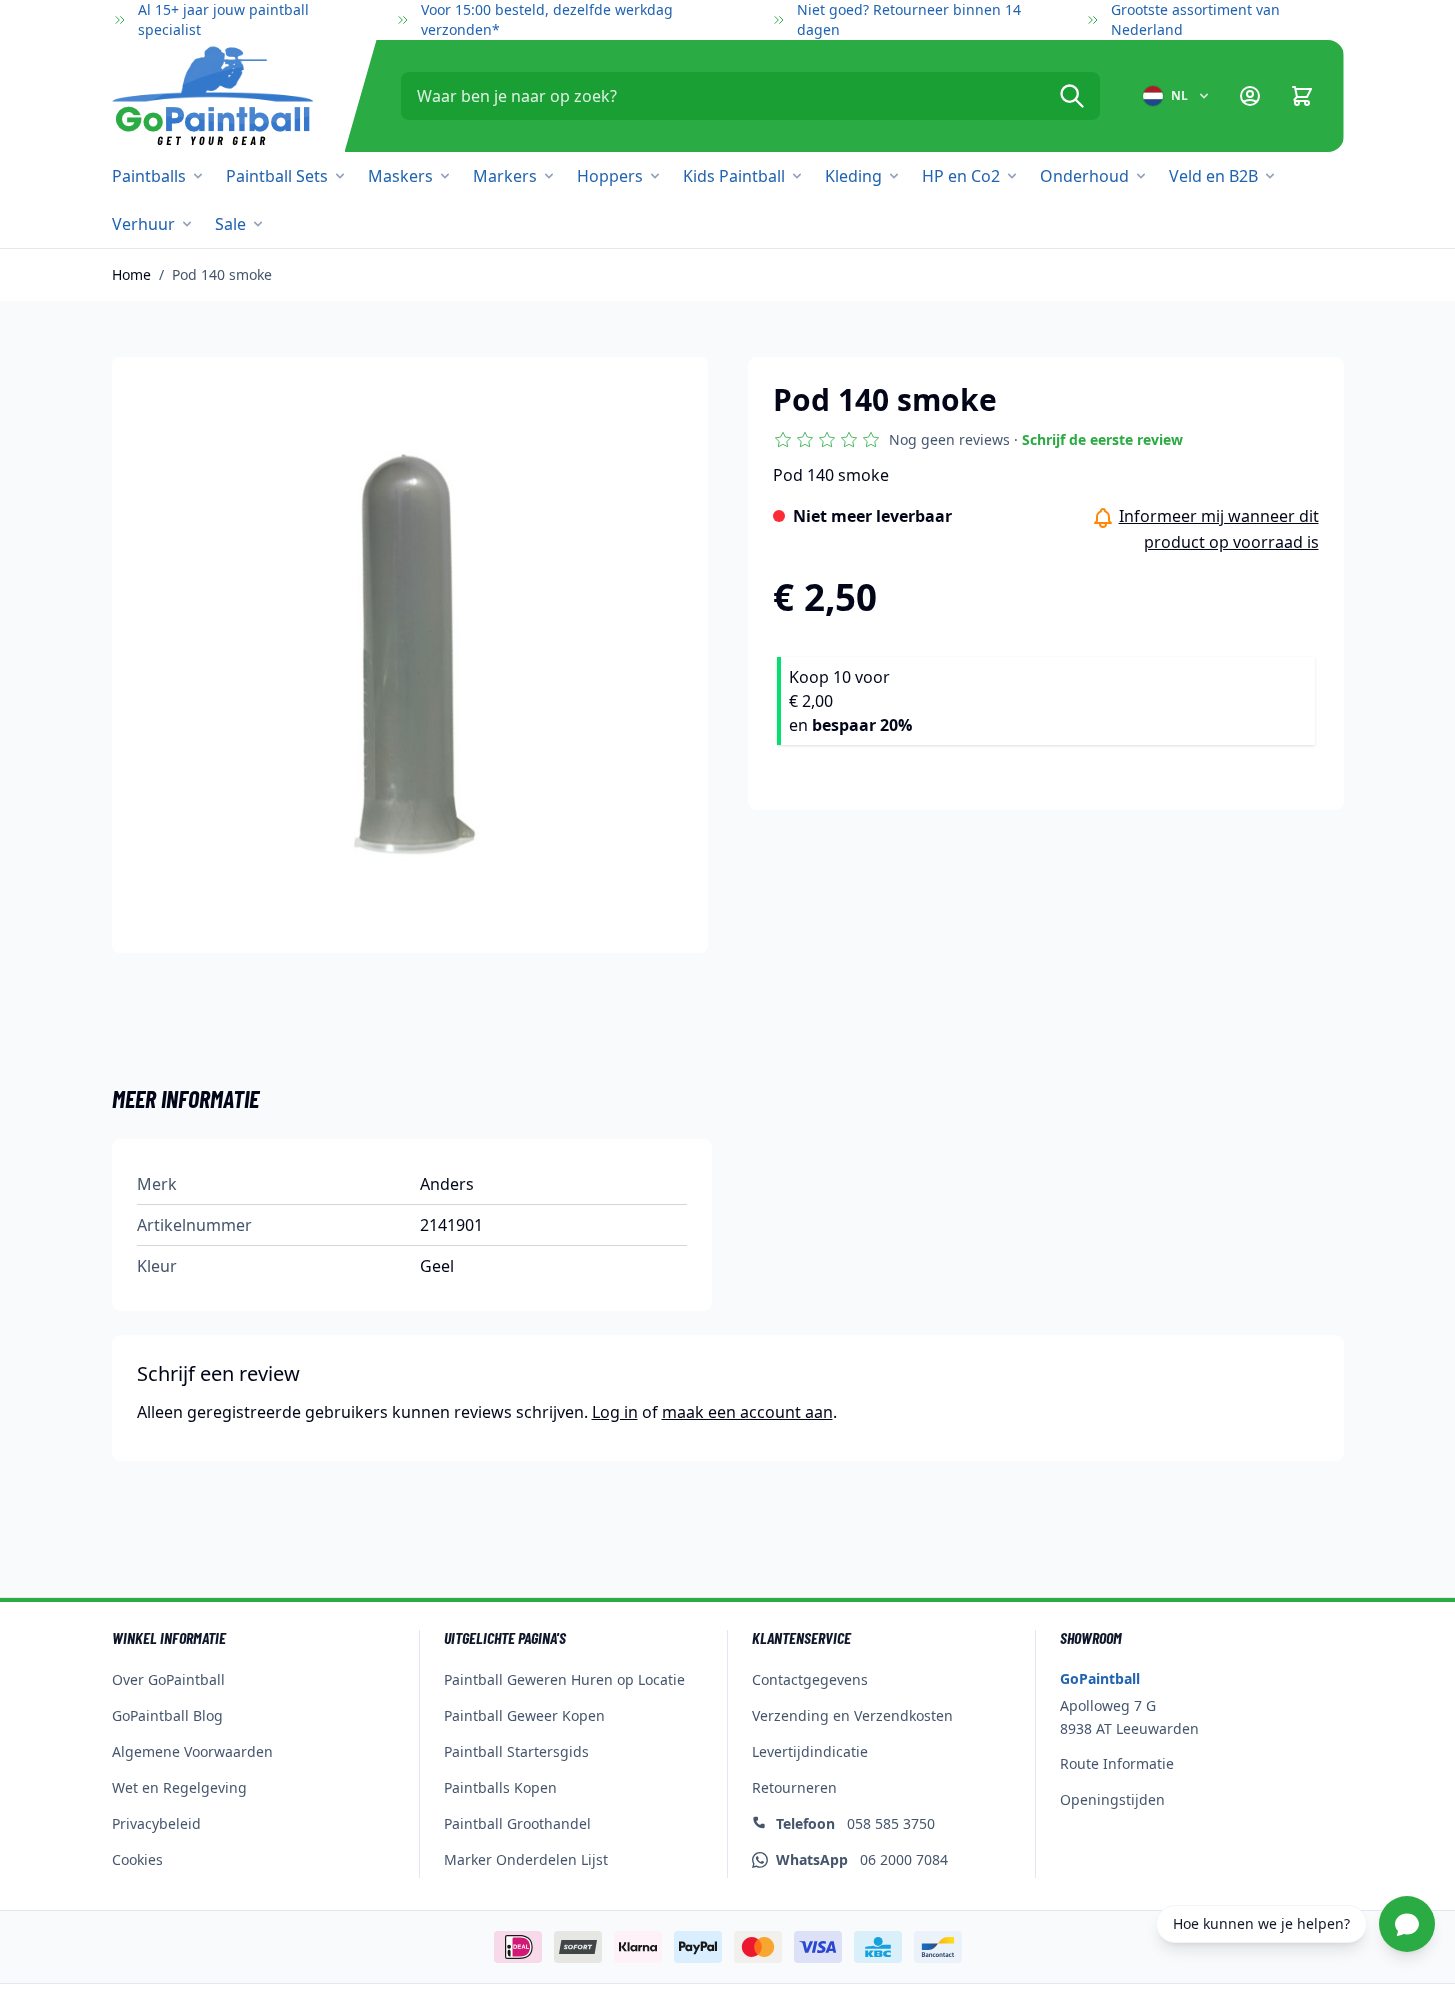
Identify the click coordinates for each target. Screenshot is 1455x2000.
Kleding (853, 176)
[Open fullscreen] (410, 655)
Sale (230, 224)
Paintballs (149, 176)
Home (131, 274)
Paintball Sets (277, 176)
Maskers (400, 176)
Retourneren (794, 1787)
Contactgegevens (810, 1679)
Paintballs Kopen (500, 1787)
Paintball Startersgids (516, 1751)
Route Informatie (1117, 1763)
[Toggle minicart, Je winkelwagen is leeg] (1302, 96)
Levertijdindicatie (810, 1751)
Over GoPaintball (168, 1679)
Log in (615, 1412)
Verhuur (143, 224)
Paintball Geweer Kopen (524, 1715)
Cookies (137, 1859)
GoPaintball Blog (167, 1715)
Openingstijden (1112, 1799)
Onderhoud (1084, 176)
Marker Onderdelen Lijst (526, 1859)
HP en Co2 (961, 176)
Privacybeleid (156, 1823)
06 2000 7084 (862, 1859)
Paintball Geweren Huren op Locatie (564, 1679)
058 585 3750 (855, 1823)
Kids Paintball (734, 176)
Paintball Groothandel (517, 1823)
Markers (505, 176)
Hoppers (610, 176)
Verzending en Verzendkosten (852, 1715)
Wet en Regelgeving (179, 1787)
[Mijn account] (1250, 96)
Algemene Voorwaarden (192, 1751)
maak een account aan (747, 1412)
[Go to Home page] (212, 96)
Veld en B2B (1213, 176)
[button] (978, 440)
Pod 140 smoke (222, 274)
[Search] (1072, 96)
